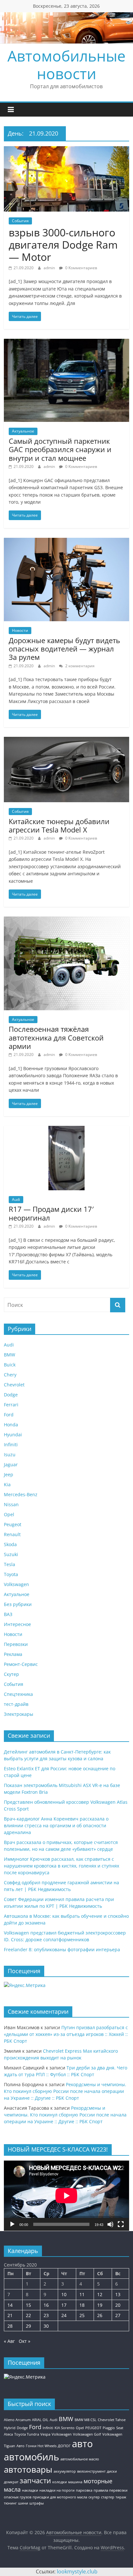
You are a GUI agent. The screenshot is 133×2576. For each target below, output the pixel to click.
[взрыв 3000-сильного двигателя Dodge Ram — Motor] (66, 150)
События (20, 221)
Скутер (11, 1674)
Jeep (9, 1474)
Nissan (11, 1504)
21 (10, 2315)
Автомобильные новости (66, 65)
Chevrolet (14, 1385)
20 (118, 2305)
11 (82, 2294)
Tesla (10, 1564)
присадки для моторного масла (60, 2497)
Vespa (45, 2434)
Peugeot (13, 1524)
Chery (10, 1375)
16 (46, 2305)
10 (64, 2294)
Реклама (13, 1654)
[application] (66, 2196)
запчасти (35, 2481)
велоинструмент (91, 2471)
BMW (10, 1355)
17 (64, 2305)
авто (82, 2444)
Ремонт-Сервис (21, 1664)
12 (100, 2294)
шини (23, 2503)
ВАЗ (8, 1614)
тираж (121, 2497)
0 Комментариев (81, 268)
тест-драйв (16, 1704)
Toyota (11, 1574)
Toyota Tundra (27, 2434)
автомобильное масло (80, 2459)
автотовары (28, 2469)
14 (10, 2305)
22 (28, 2315)
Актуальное (23, 431)
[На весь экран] (121, 2224)
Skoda (10, 1544)
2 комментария (79, 666)
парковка (84, 2490)
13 (118, 2294)
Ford (9, 1415)
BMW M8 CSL (86, 2420)
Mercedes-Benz (21, 1494)
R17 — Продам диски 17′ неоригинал (51, 1213)
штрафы (36, 2503)
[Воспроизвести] (12, 2224)
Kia (7, 1484)
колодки (60, 2482)
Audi (16, 1199)
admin (50, 268)
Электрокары (19, 1714)
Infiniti (11, 1445)
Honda (11, 1425)
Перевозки (16, 1644)
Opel (9, 1514)
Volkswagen (16, 1584)
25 (82, 2315)
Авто (20, 2446)
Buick (10, 1365)
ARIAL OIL (40, 2420)
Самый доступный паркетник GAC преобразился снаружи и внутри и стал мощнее (60, 449)
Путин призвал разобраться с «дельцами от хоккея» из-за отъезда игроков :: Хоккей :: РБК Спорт (66, 2034)
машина (75, 2482)
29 (28, 2326)
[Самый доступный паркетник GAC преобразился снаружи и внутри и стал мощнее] (66, 343)
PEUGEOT (93, 2428)
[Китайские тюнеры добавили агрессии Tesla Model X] (66, 741)
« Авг (9, 2341)
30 (46, 2326)
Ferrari (11, 1405)
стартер (108, 2497)
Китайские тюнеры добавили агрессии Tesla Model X (59, 825)
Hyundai (13, 1435)
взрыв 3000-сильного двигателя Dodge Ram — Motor (63, 245)
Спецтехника (18, 1694)
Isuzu (10, 1454)
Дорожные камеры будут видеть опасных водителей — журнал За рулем (64, 649)
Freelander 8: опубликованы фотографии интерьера (62, 1949)
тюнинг (10, 2503)
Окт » (25, 2341)
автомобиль (31, 2457)
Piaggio (109, 2428)
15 (28, 2305)
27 (118, 2315)
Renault (12, 1534)
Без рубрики (18, 1604)
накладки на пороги (57, 2490)
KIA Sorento (65, 2428)
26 (100, 2315)
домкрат (11, 2482)
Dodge (11, 1395)
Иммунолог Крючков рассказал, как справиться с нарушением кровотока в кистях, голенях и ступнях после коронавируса (61, 1866)
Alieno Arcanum (17, 2420)
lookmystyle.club (77, 2571)
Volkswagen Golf (87, 2434)
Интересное (17, 1624)
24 (64, 2315)
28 (10, 2326)
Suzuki (11, 1554)
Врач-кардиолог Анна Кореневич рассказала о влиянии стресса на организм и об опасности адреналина (56, 1825)
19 (100, 2305)
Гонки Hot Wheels (41, 2446)
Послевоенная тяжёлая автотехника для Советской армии (56, 1037)
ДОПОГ (64, 2446)
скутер (94, 2497)
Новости (20, 630)
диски (112, 2471)
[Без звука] (110, 2224)
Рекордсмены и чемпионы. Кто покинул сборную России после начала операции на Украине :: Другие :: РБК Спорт (65, 2091)
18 (82, 2305)
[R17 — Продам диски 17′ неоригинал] (66, 1130)
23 (46, 2315)
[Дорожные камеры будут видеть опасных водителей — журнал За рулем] (66, 542)
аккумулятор (65, 2471)
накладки (30, 2490)
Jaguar (11, 1464)
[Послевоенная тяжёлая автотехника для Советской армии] (66, 920)
